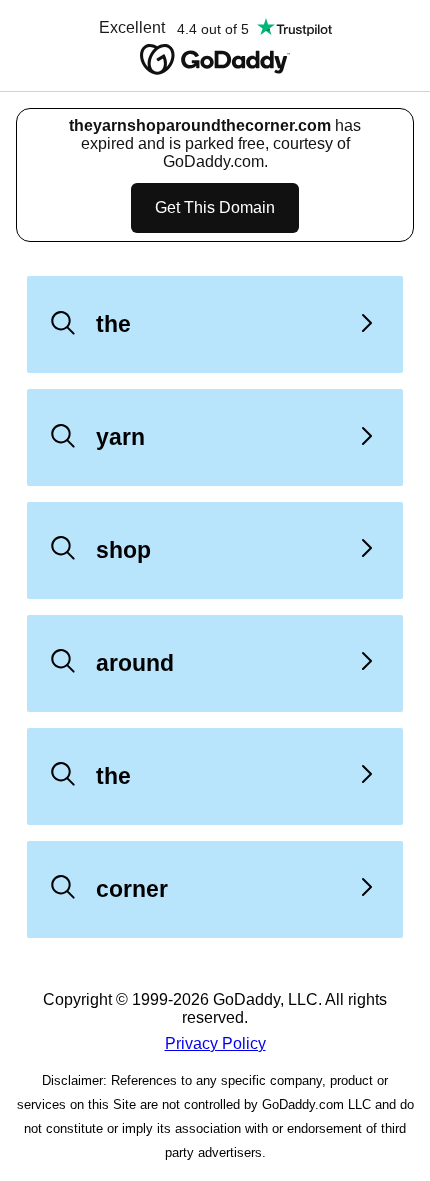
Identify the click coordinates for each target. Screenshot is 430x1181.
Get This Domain (215, 207)
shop (123, 550)
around (135, 663)
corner (132, 889)
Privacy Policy (215, 1043)
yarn (120, 437)
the (113, 324)
